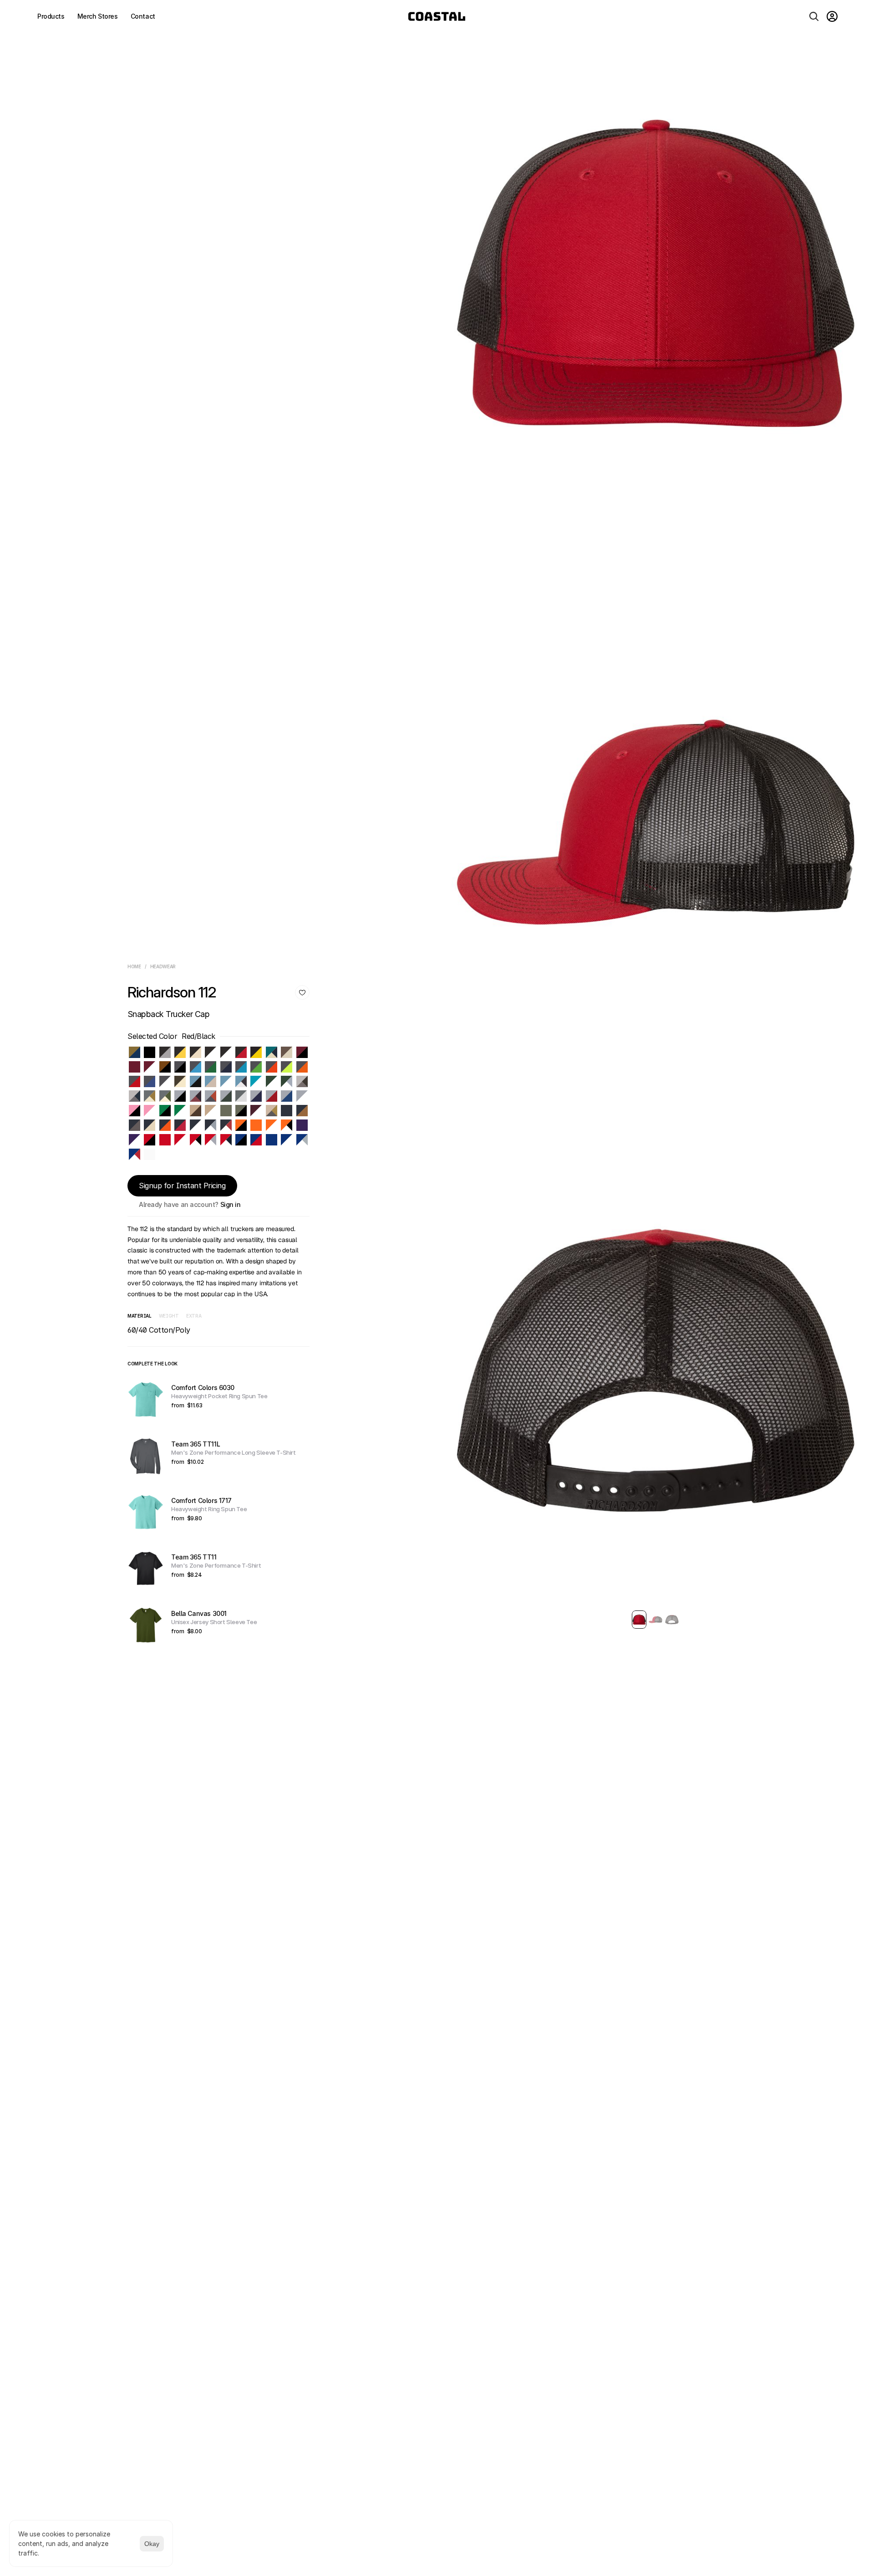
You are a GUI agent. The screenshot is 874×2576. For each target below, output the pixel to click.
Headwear (163, 966)
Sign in (231, 1204)
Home (134, 966)
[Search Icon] (814, 16)
